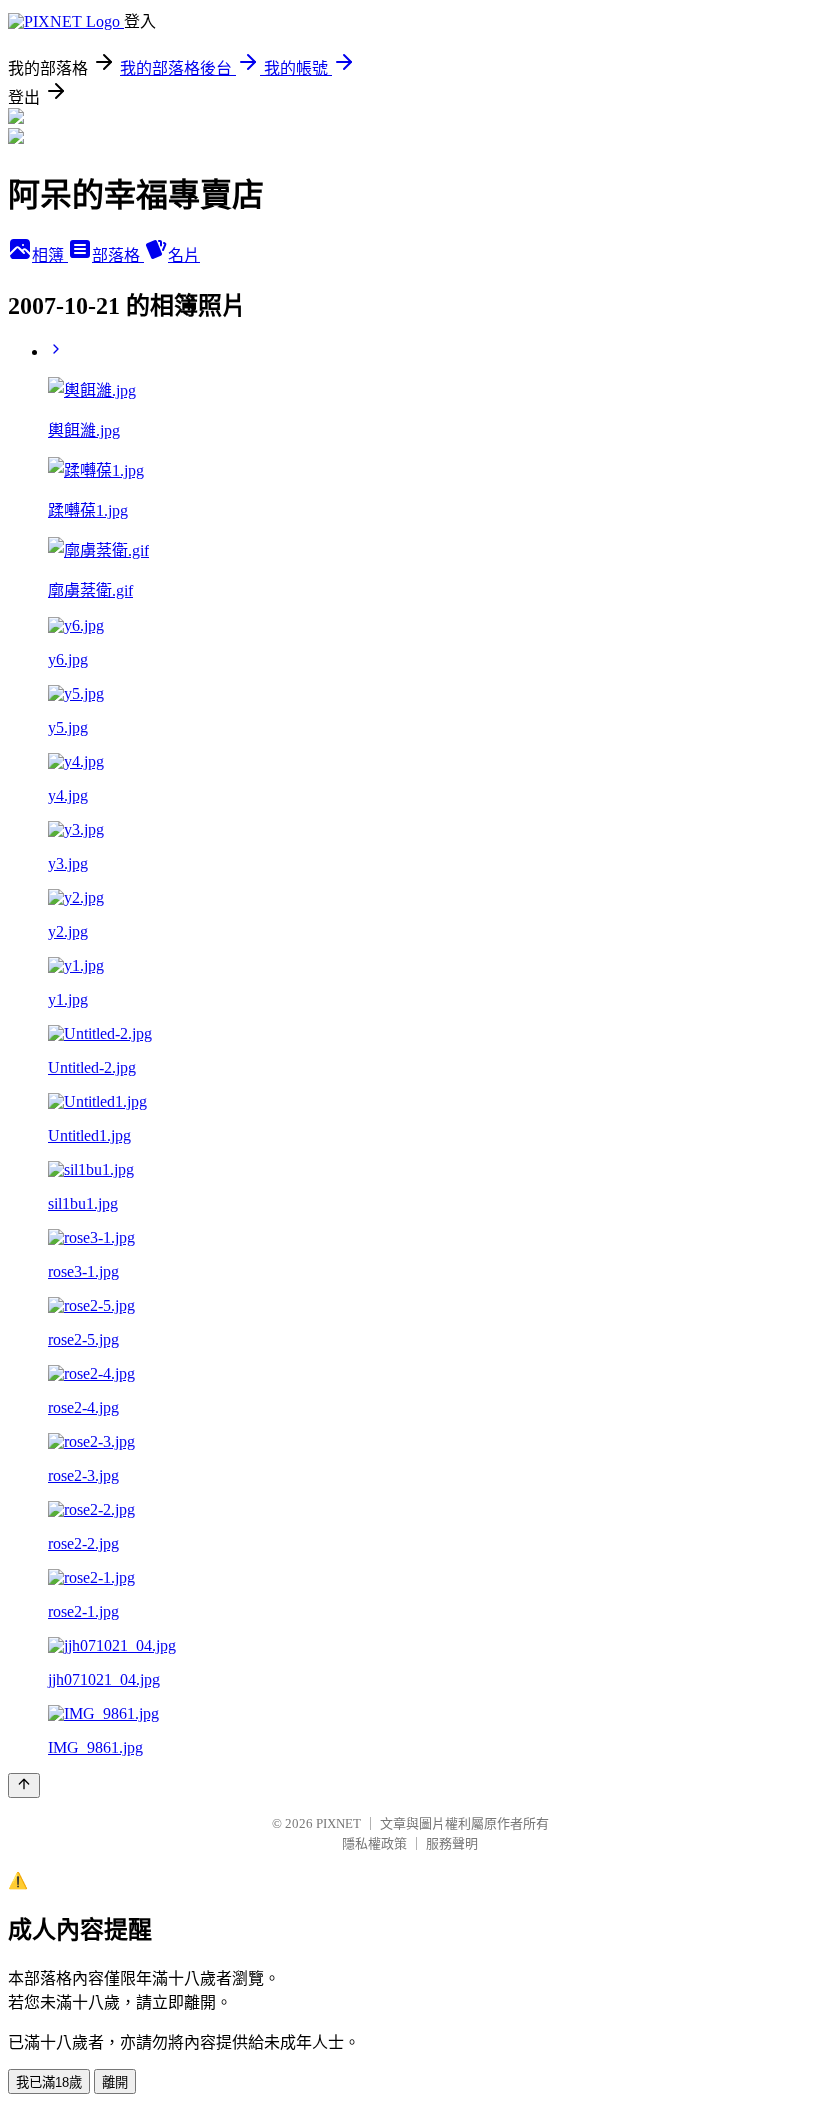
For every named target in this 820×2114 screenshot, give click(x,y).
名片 (184, 255)
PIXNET (338, 1823)
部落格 (118, 255)
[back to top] (24, 1785)
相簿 (50, 255)
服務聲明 (452, 1843)
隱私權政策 (374, 1843)
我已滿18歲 (49, 2082)
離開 (115, 2082)
